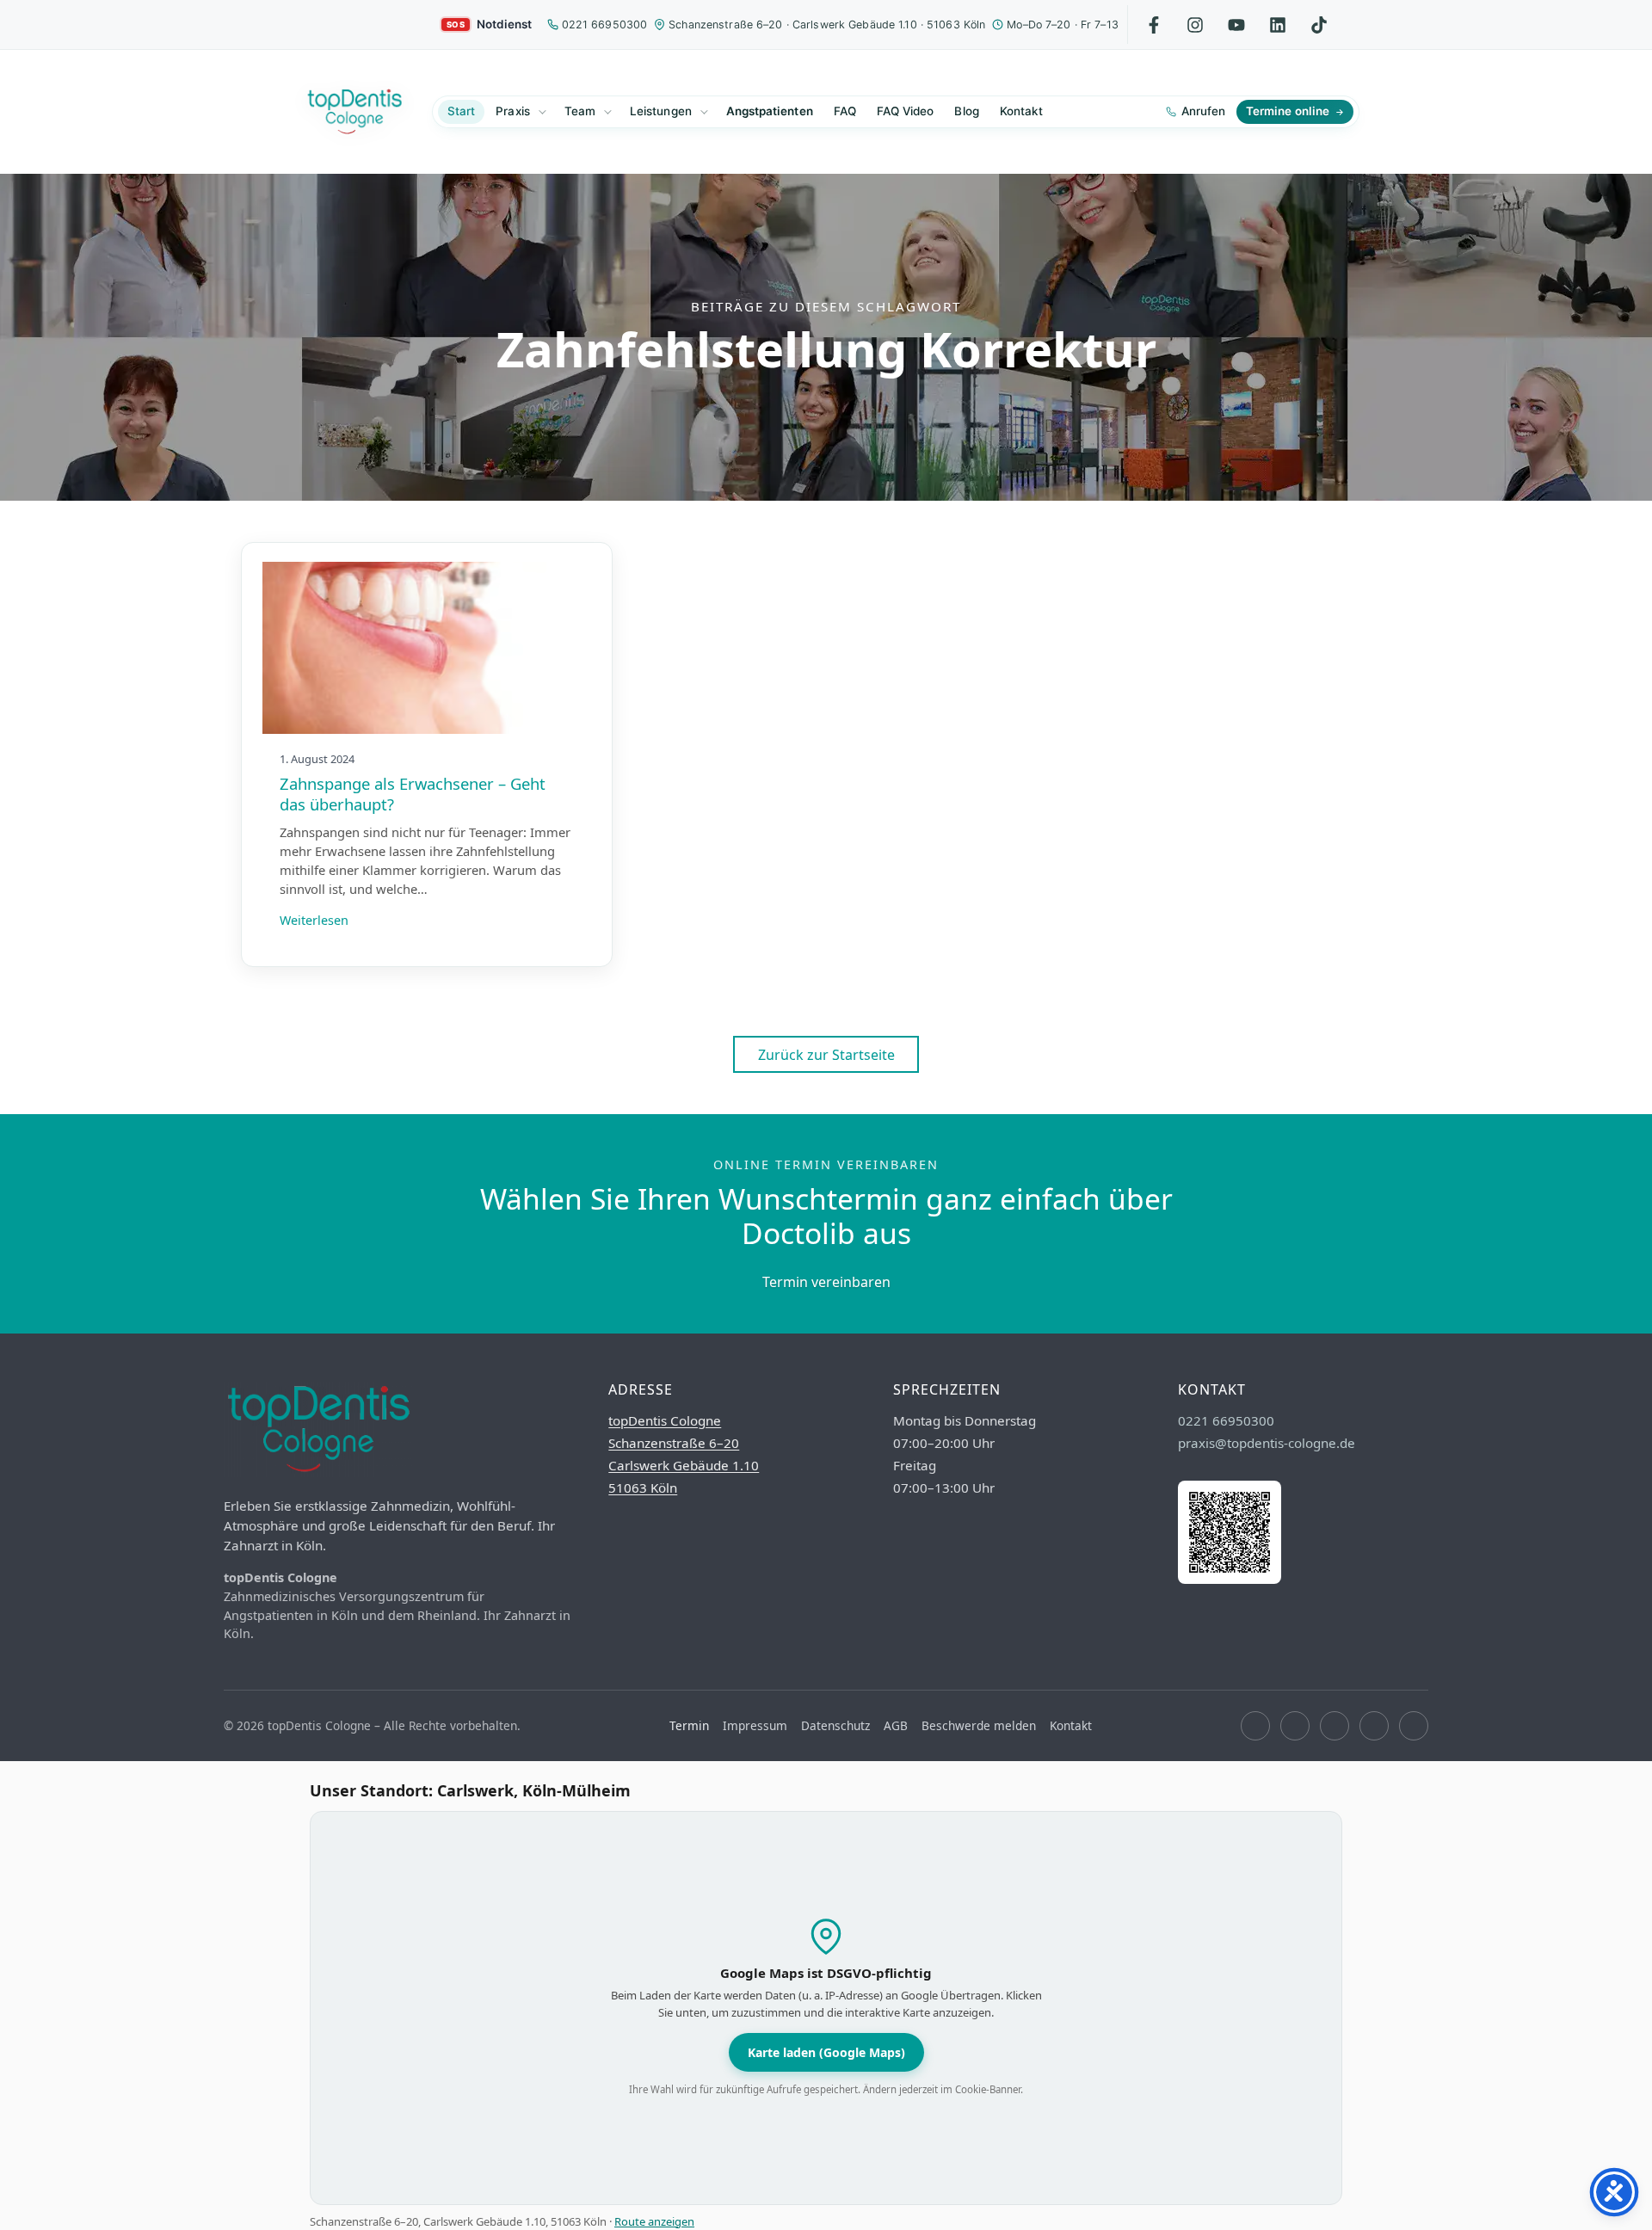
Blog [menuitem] (966, 111)
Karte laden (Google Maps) (826, 2052)
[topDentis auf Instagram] (1196, 25)
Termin (689, 1725)
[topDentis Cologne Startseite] (354, 112)
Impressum (755, 1725)
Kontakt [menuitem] (1021, 111)
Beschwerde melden (979, 1725)
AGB (896, 1725)
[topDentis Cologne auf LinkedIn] (1278, 25)
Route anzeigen (654, 2221)
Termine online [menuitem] (1288, 111)
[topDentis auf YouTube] (1237, 25)
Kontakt (1071, 1725)
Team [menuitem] (580, 111)
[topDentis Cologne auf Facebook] (1255, 1726)
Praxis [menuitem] (512, 111)
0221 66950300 (605, 25)
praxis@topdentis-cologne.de (1267, 1443)
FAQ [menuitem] (845, 111)
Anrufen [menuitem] (1203, 111)
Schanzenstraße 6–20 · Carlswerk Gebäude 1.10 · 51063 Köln (827, 25)
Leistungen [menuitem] (661, 111)
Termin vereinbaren (826, 1282)
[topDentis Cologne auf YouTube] (1335, 1726)
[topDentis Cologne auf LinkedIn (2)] (1374, 1726)
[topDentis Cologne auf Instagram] (1295, 1726)
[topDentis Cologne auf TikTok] (1414, 1726)
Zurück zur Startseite (826, 1055)
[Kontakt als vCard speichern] (1230, 1579)
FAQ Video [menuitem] (906, 111)
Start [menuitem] (461, 111)
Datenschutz (835, 1725)
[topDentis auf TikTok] (1319, 25)
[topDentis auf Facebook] (1154, 25)
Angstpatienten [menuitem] (770, 111)
